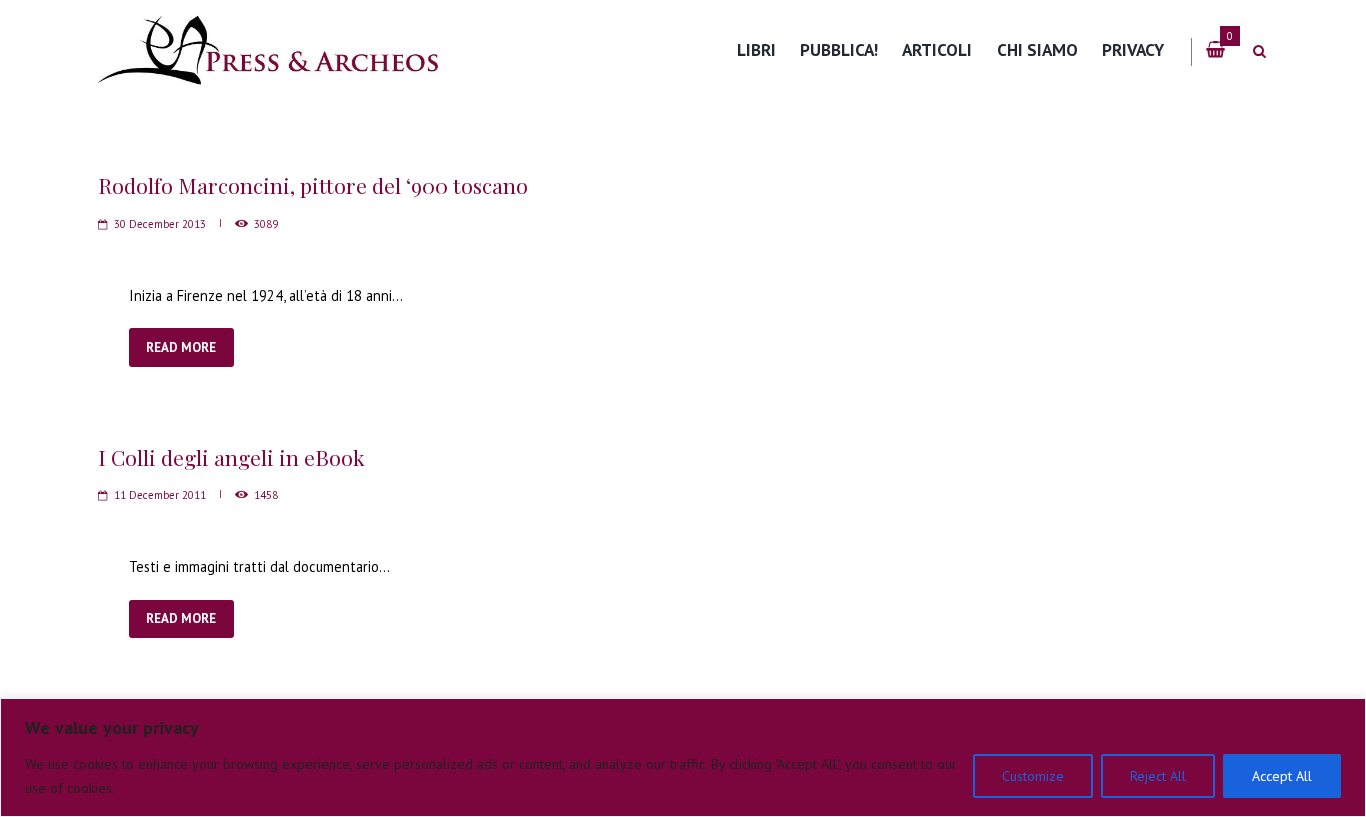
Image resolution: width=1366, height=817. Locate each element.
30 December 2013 (160, 224)
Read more (181, 347)
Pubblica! (839, 49)
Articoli (937, 49)
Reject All (1158, 776)
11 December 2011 (160, 495)
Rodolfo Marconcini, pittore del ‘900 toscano (313, 185)
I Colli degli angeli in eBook (231, 457)
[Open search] (1259, 51)
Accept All (1282, 776)
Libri (756, 49)
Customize (1033, 776)
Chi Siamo (1037, 49)
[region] (683, 757)
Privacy (1133, 49)
